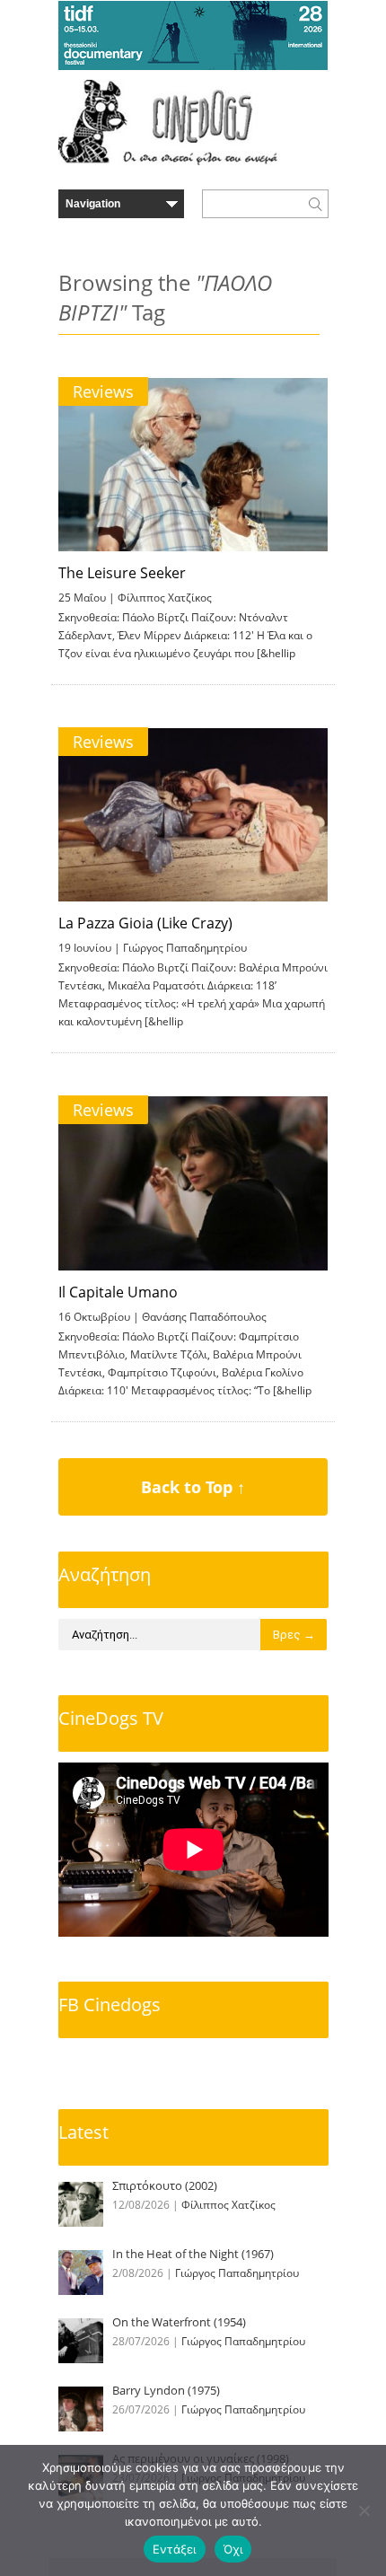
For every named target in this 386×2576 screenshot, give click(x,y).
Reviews (103, 391)
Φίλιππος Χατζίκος (165, 598)
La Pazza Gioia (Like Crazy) (145, 923)
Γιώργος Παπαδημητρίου (185, 948)
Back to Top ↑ (193, 1487)
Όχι (233, 2549)
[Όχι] (364, 2510)
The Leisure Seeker (122, 573)
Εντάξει (175, 2549)
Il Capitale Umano (118, 1292)
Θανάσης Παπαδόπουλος (204, 1317)
